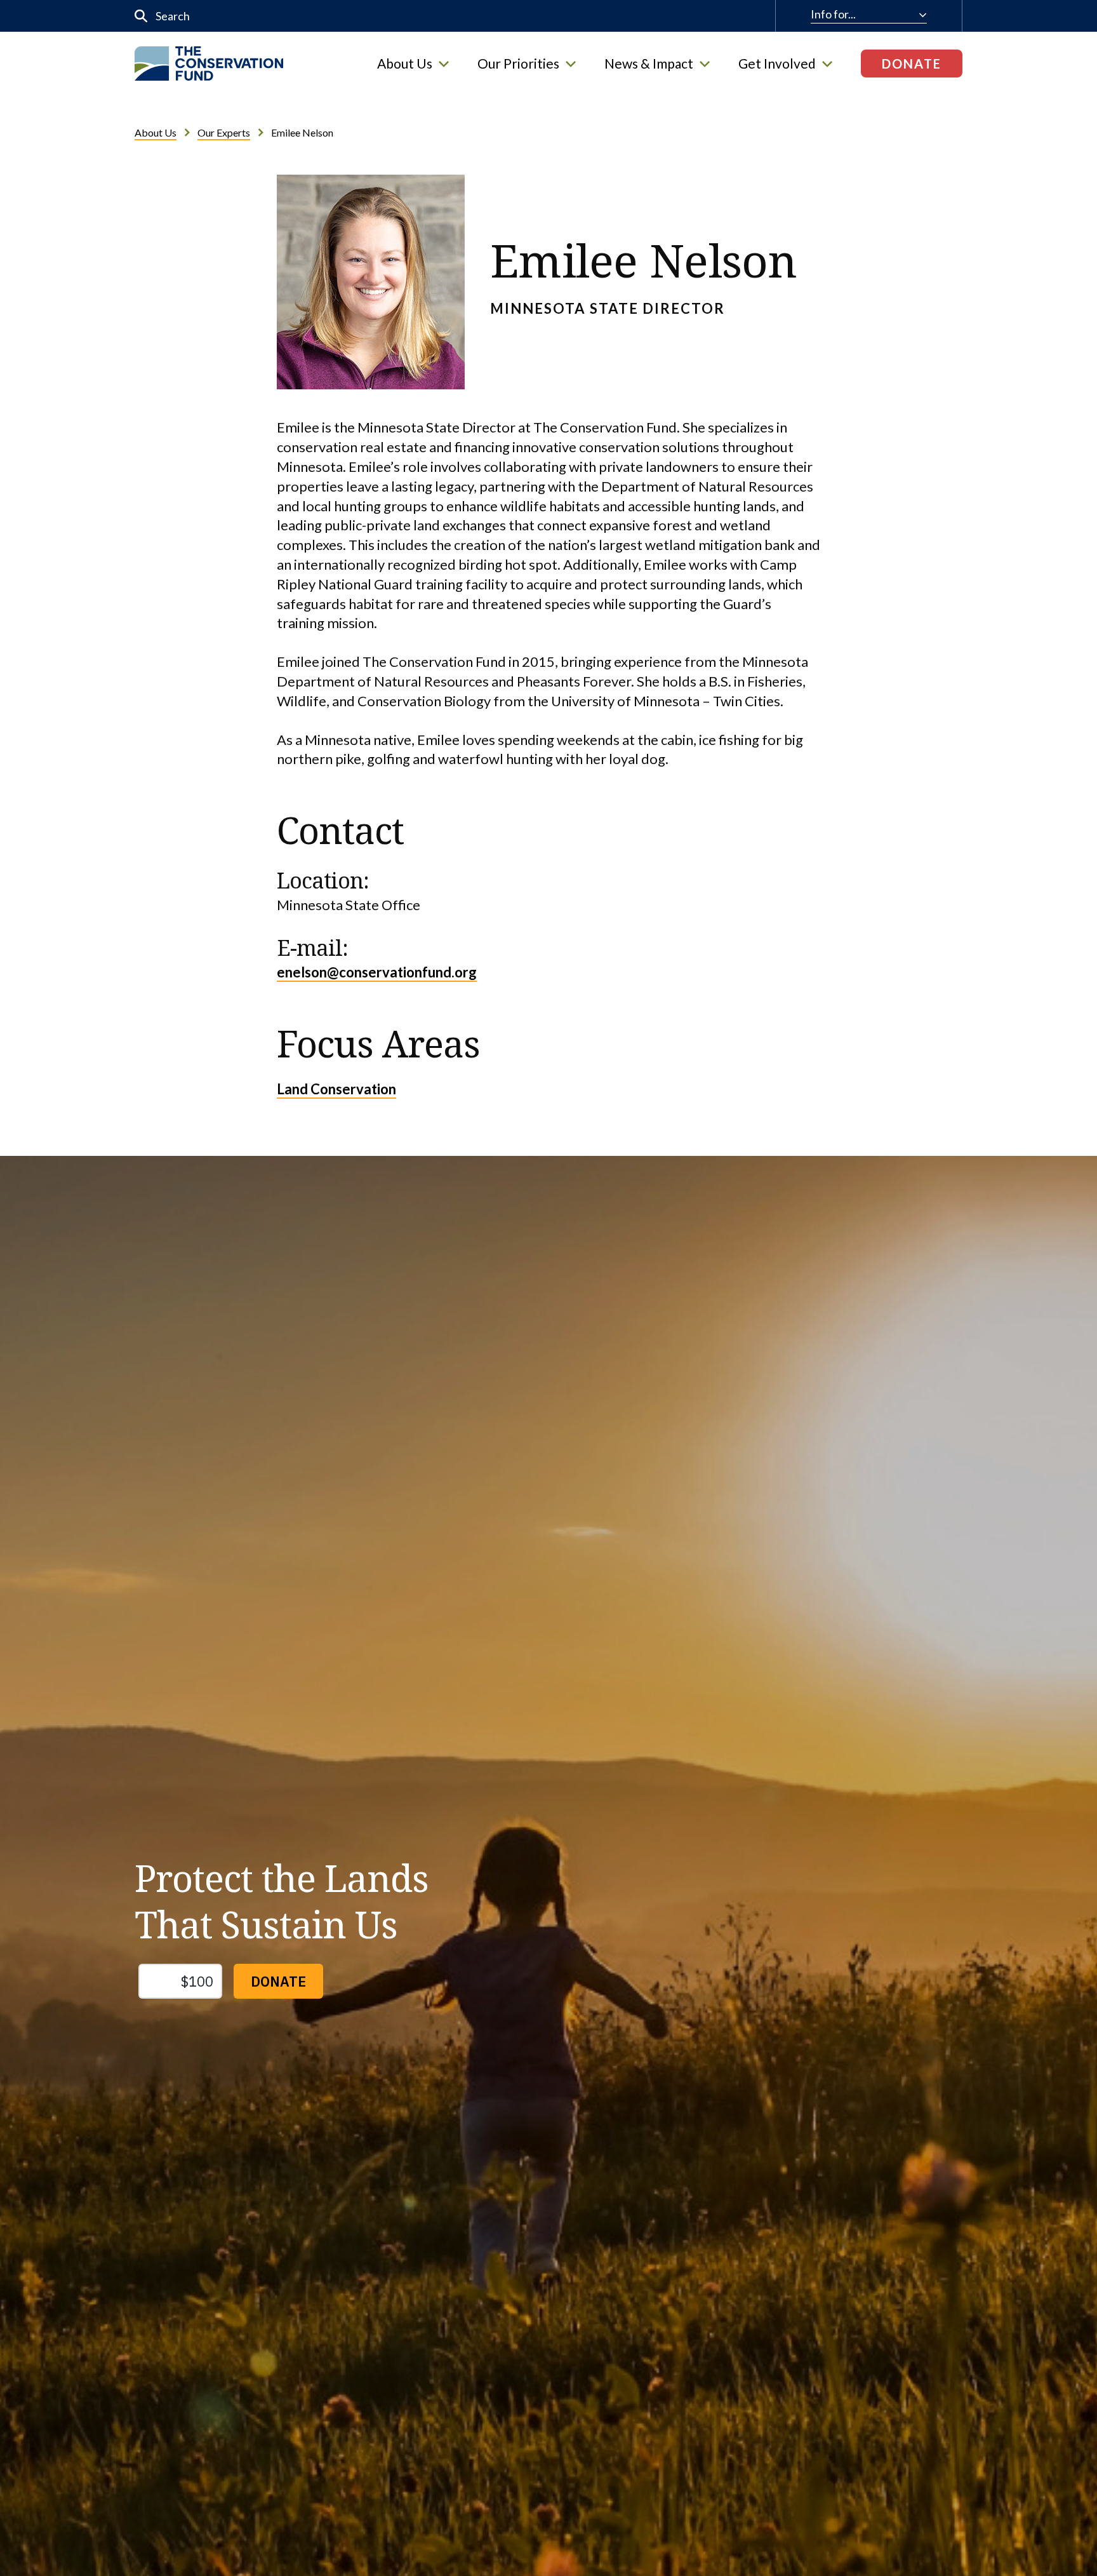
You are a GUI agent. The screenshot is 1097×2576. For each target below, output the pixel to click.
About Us (405, 64)
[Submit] (141, 16)
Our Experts (224, 132)
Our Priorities (518, 64)
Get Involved (777, 64)
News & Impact (649, 64)
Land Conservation (336, 1089)
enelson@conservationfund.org (377, 972)
